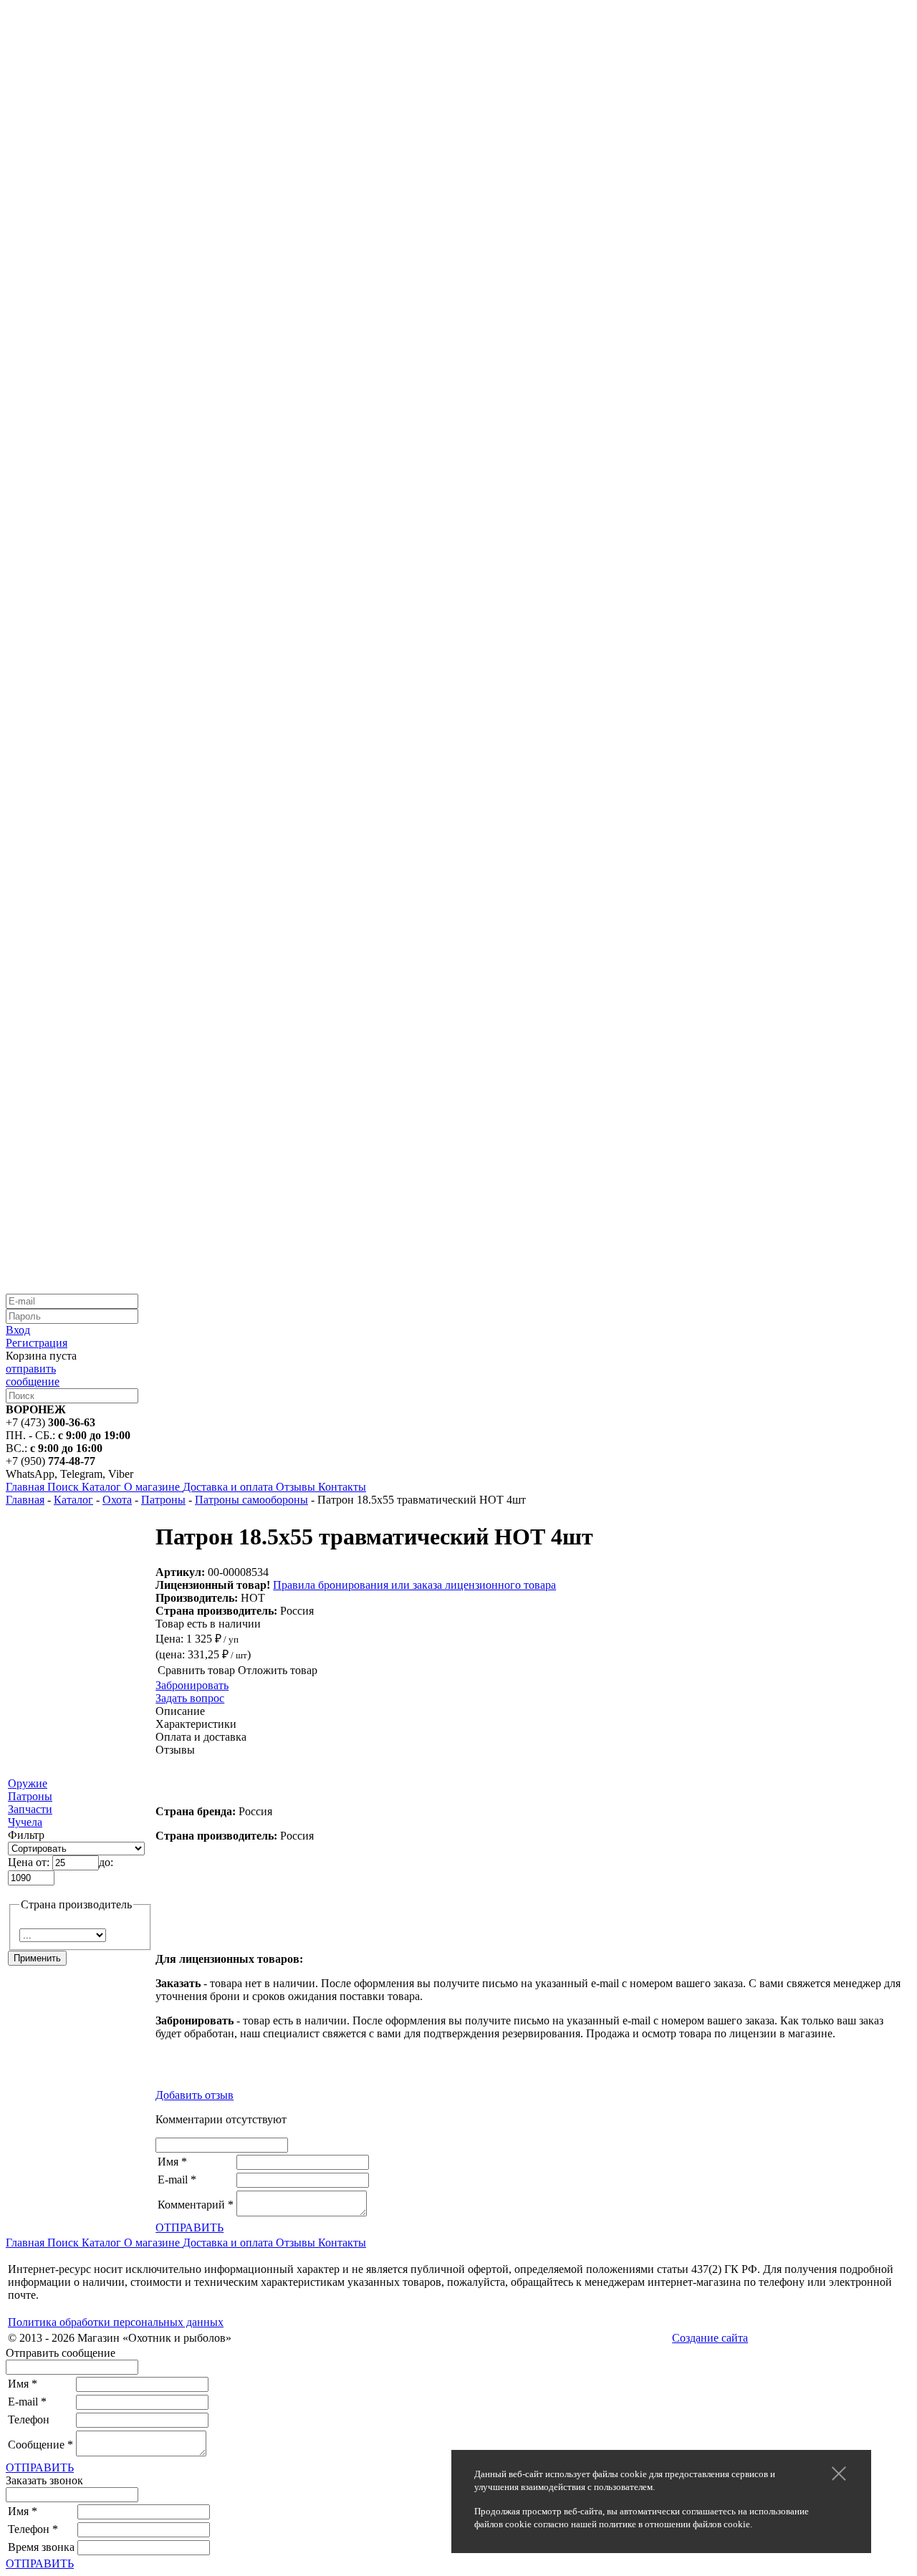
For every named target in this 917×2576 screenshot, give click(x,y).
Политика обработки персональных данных (116, 2322)
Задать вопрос (190, 1698)
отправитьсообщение (33, 1375)
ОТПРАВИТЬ (189, 2227)
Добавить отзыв (195, 2095)
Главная (25, 1500)
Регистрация (37, 1343)
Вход (18, 1330)
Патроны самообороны (251, 1500)
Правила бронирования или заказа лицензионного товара (414, 1585)
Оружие (28, 1783)
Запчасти (30, 1809)
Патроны (163, 1500)
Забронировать (192, 1685)
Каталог (73, 1500)
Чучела (25, 1822)
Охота (117, 1500)
